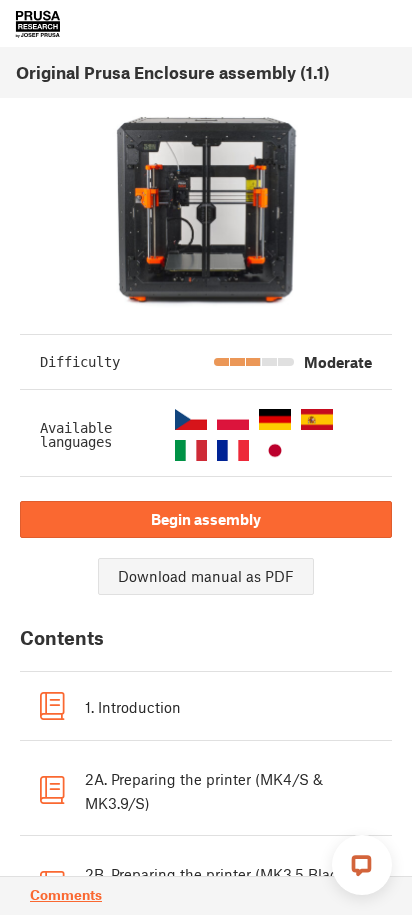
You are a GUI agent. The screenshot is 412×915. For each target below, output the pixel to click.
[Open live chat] (362, 865)
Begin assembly (206, 519)
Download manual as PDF (206, 576)
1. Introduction (133, 707)
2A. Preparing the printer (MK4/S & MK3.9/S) (204, 791)
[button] (191, 419)
